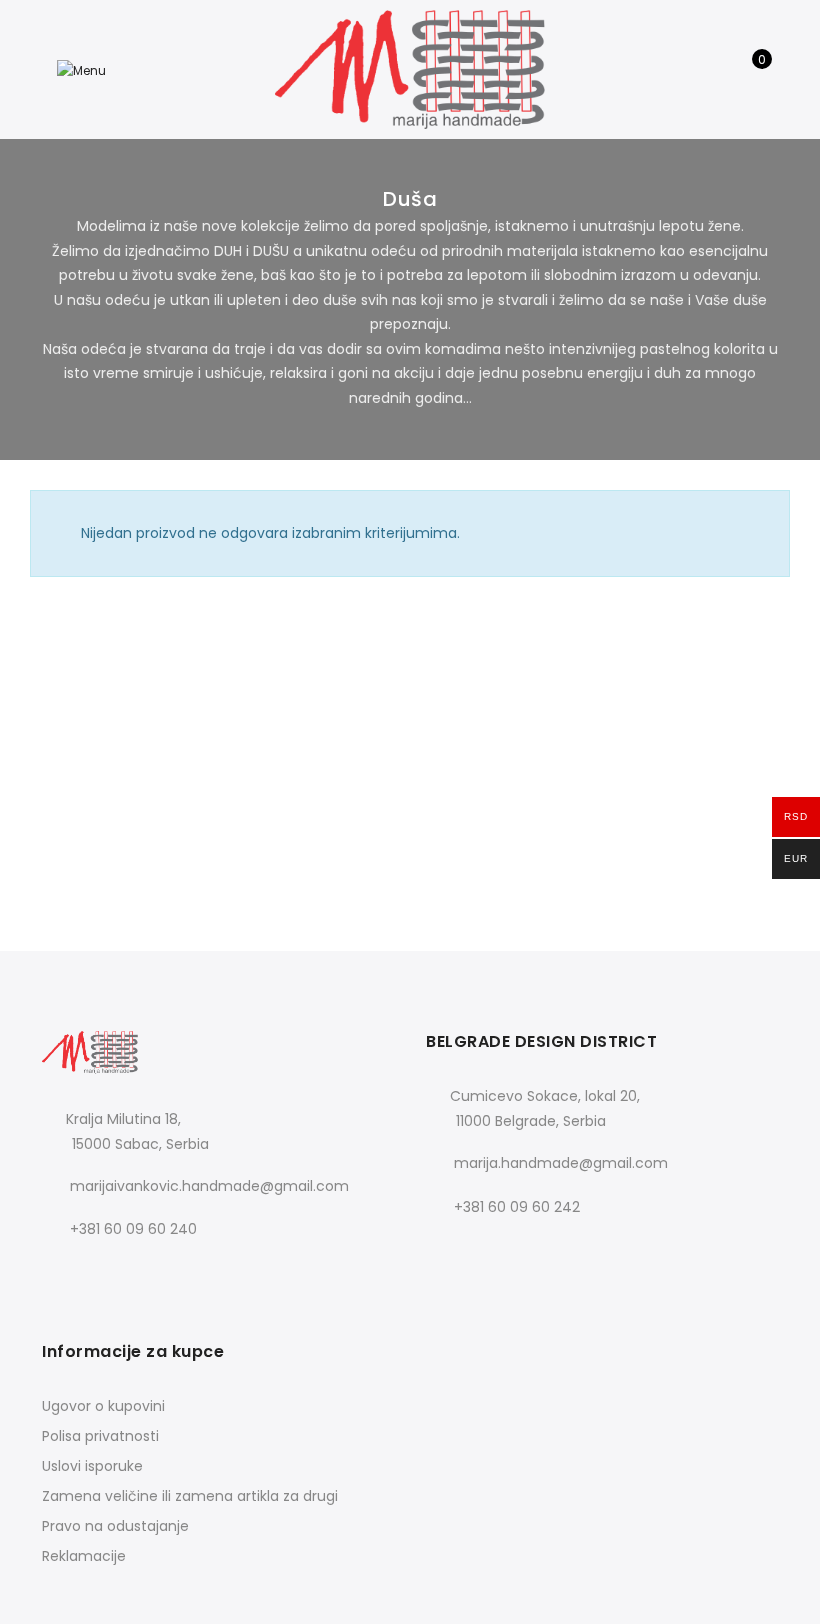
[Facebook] (60, 1273)
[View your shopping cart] (747, 70)
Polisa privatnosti (100, 1436)
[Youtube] (142, 1273)
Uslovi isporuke (92, 1466)
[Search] (716, 70)
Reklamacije (84, 1556)
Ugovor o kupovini (103, 1406)
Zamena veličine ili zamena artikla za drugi (190, 1496)
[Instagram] (101, 1273)
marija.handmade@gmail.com (561, 1163)
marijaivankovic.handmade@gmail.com (209, 1186)
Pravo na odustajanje (115, 1526)
